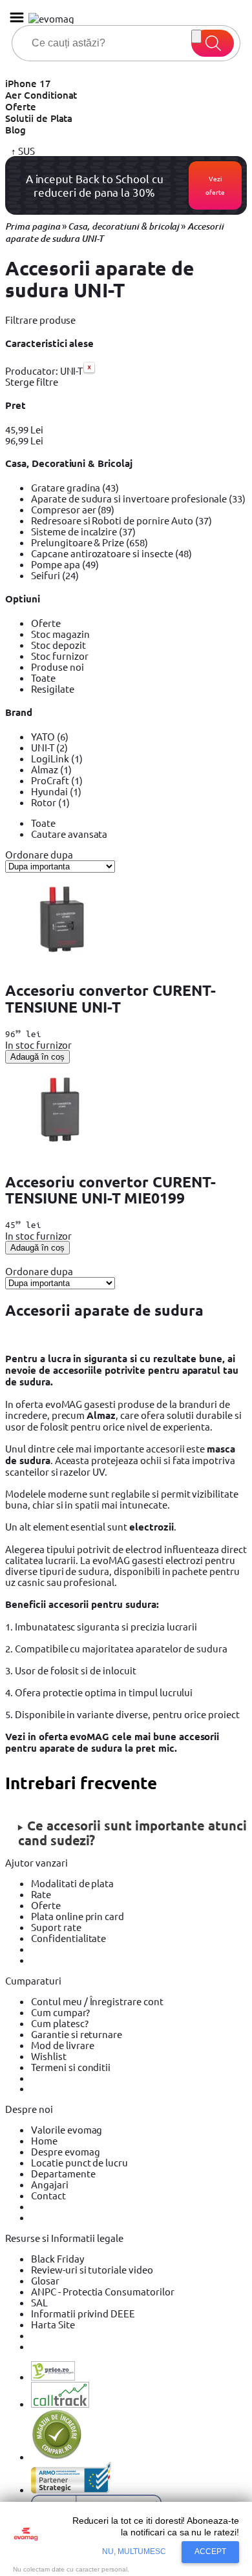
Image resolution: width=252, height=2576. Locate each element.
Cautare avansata (69, 834)
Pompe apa (65, 564)
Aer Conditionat (41, 95)
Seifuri (55, 575)
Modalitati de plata (72, 1883)
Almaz (51, 769)
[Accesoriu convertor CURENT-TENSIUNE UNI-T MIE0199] (62, 1156)
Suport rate (56, 1927)
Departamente (63, 2173)
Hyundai (56, 791)
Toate (43, 678)
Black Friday (58, 2258)
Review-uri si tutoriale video (92, 2269)
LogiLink (57, 758)
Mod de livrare (62, 2045)
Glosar (45, 2280)
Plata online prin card (78, 1916)
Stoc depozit (58, 645)
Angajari (50, 2184)
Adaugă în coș (37, 1057)
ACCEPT (210, 2551)
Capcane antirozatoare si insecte (111, 553)
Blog (16, 130)
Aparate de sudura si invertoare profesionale (138, 498)
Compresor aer (73, 509)
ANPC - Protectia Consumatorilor (103, 2291)
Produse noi (58, 667)
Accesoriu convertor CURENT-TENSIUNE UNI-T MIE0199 (110, 1190)
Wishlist (49, 2056)
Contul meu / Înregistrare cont (97, 2001)
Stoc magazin (60, 634)
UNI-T (49, 747)
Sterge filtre (32, 381)
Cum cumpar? (60, 2012)
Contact (48, 2195)
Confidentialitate (68, 1938)
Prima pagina (33, 226)
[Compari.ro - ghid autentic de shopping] (57, 2456)
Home (44, 2140)
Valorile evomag (67, 2129)
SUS (26, 151)
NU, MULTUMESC (134, 2551)
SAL (39, 2302)
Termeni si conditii (71, 2067)
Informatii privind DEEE (83, 2313)
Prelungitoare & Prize (89, 542)
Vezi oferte (215, 185)
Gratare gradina (75, 487)
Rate (41, 1894)
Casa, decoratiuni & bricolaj (123, 226)
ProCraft (57, 780)
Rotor (50, 802)
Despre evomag (66, 2151)
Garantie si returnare (77, 2034)
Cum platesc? (60, 2023)
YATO (50, 736)
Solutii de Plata (39, 118)
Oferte (21, 106)
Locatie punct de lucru (79, 2162)
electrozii (152, 1527)
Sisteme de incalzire (83, 531)
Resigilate (53, 689)
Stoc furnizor (60, 656)
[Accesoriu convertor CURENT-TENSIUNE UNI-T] (62, 965)
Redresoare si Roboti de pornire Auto (121, 520)
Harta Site (53, 2324)
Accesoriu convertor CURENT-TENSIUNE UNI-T (110, 998)
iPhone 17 (28, 83)
